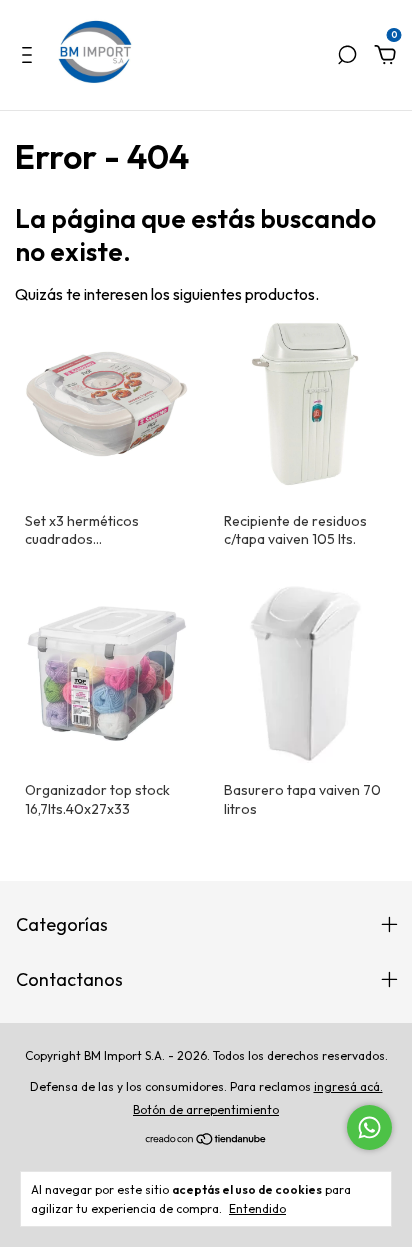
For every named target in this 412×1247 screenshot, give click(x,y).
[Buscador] (347, 56)
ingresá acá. (348, 1086)
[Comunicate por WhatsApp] (369, 1127)
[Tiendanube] (206, 1140)
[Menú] (30, 56)
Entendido (257, 1208)
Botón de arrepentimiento (206, 1109)
